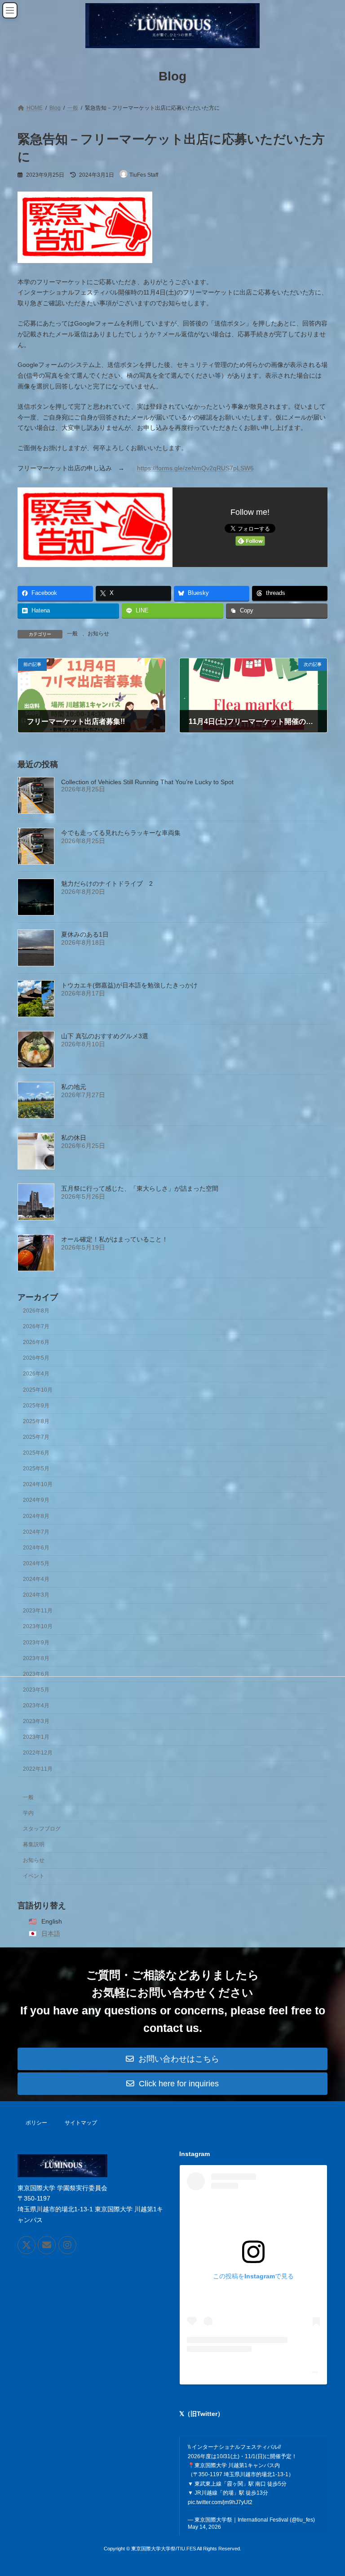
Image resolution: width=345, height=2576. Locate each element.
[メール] (47, 2245)
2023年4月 (36, 1705)
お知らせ (34, 1860)
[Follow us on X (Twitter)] (27, 2245)
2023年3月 (36, 1721)
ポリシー (36, 2123)
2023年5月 (36, 1690)
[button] (172, 2059)
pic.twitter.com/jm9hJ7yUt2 (220, 2502)
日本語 (51, 1933)
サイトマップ (81, 2123)
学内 (28, 1813)
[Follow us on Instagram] (67, 2245)
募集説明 (34, 1844)
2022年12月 (38, 1753)
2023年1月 (36, 1737)
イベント (34, 1876)
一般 (28, 1797)
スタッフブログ (42, 1829)
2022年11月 (38, 1769)
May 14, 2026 (204, 2527)
